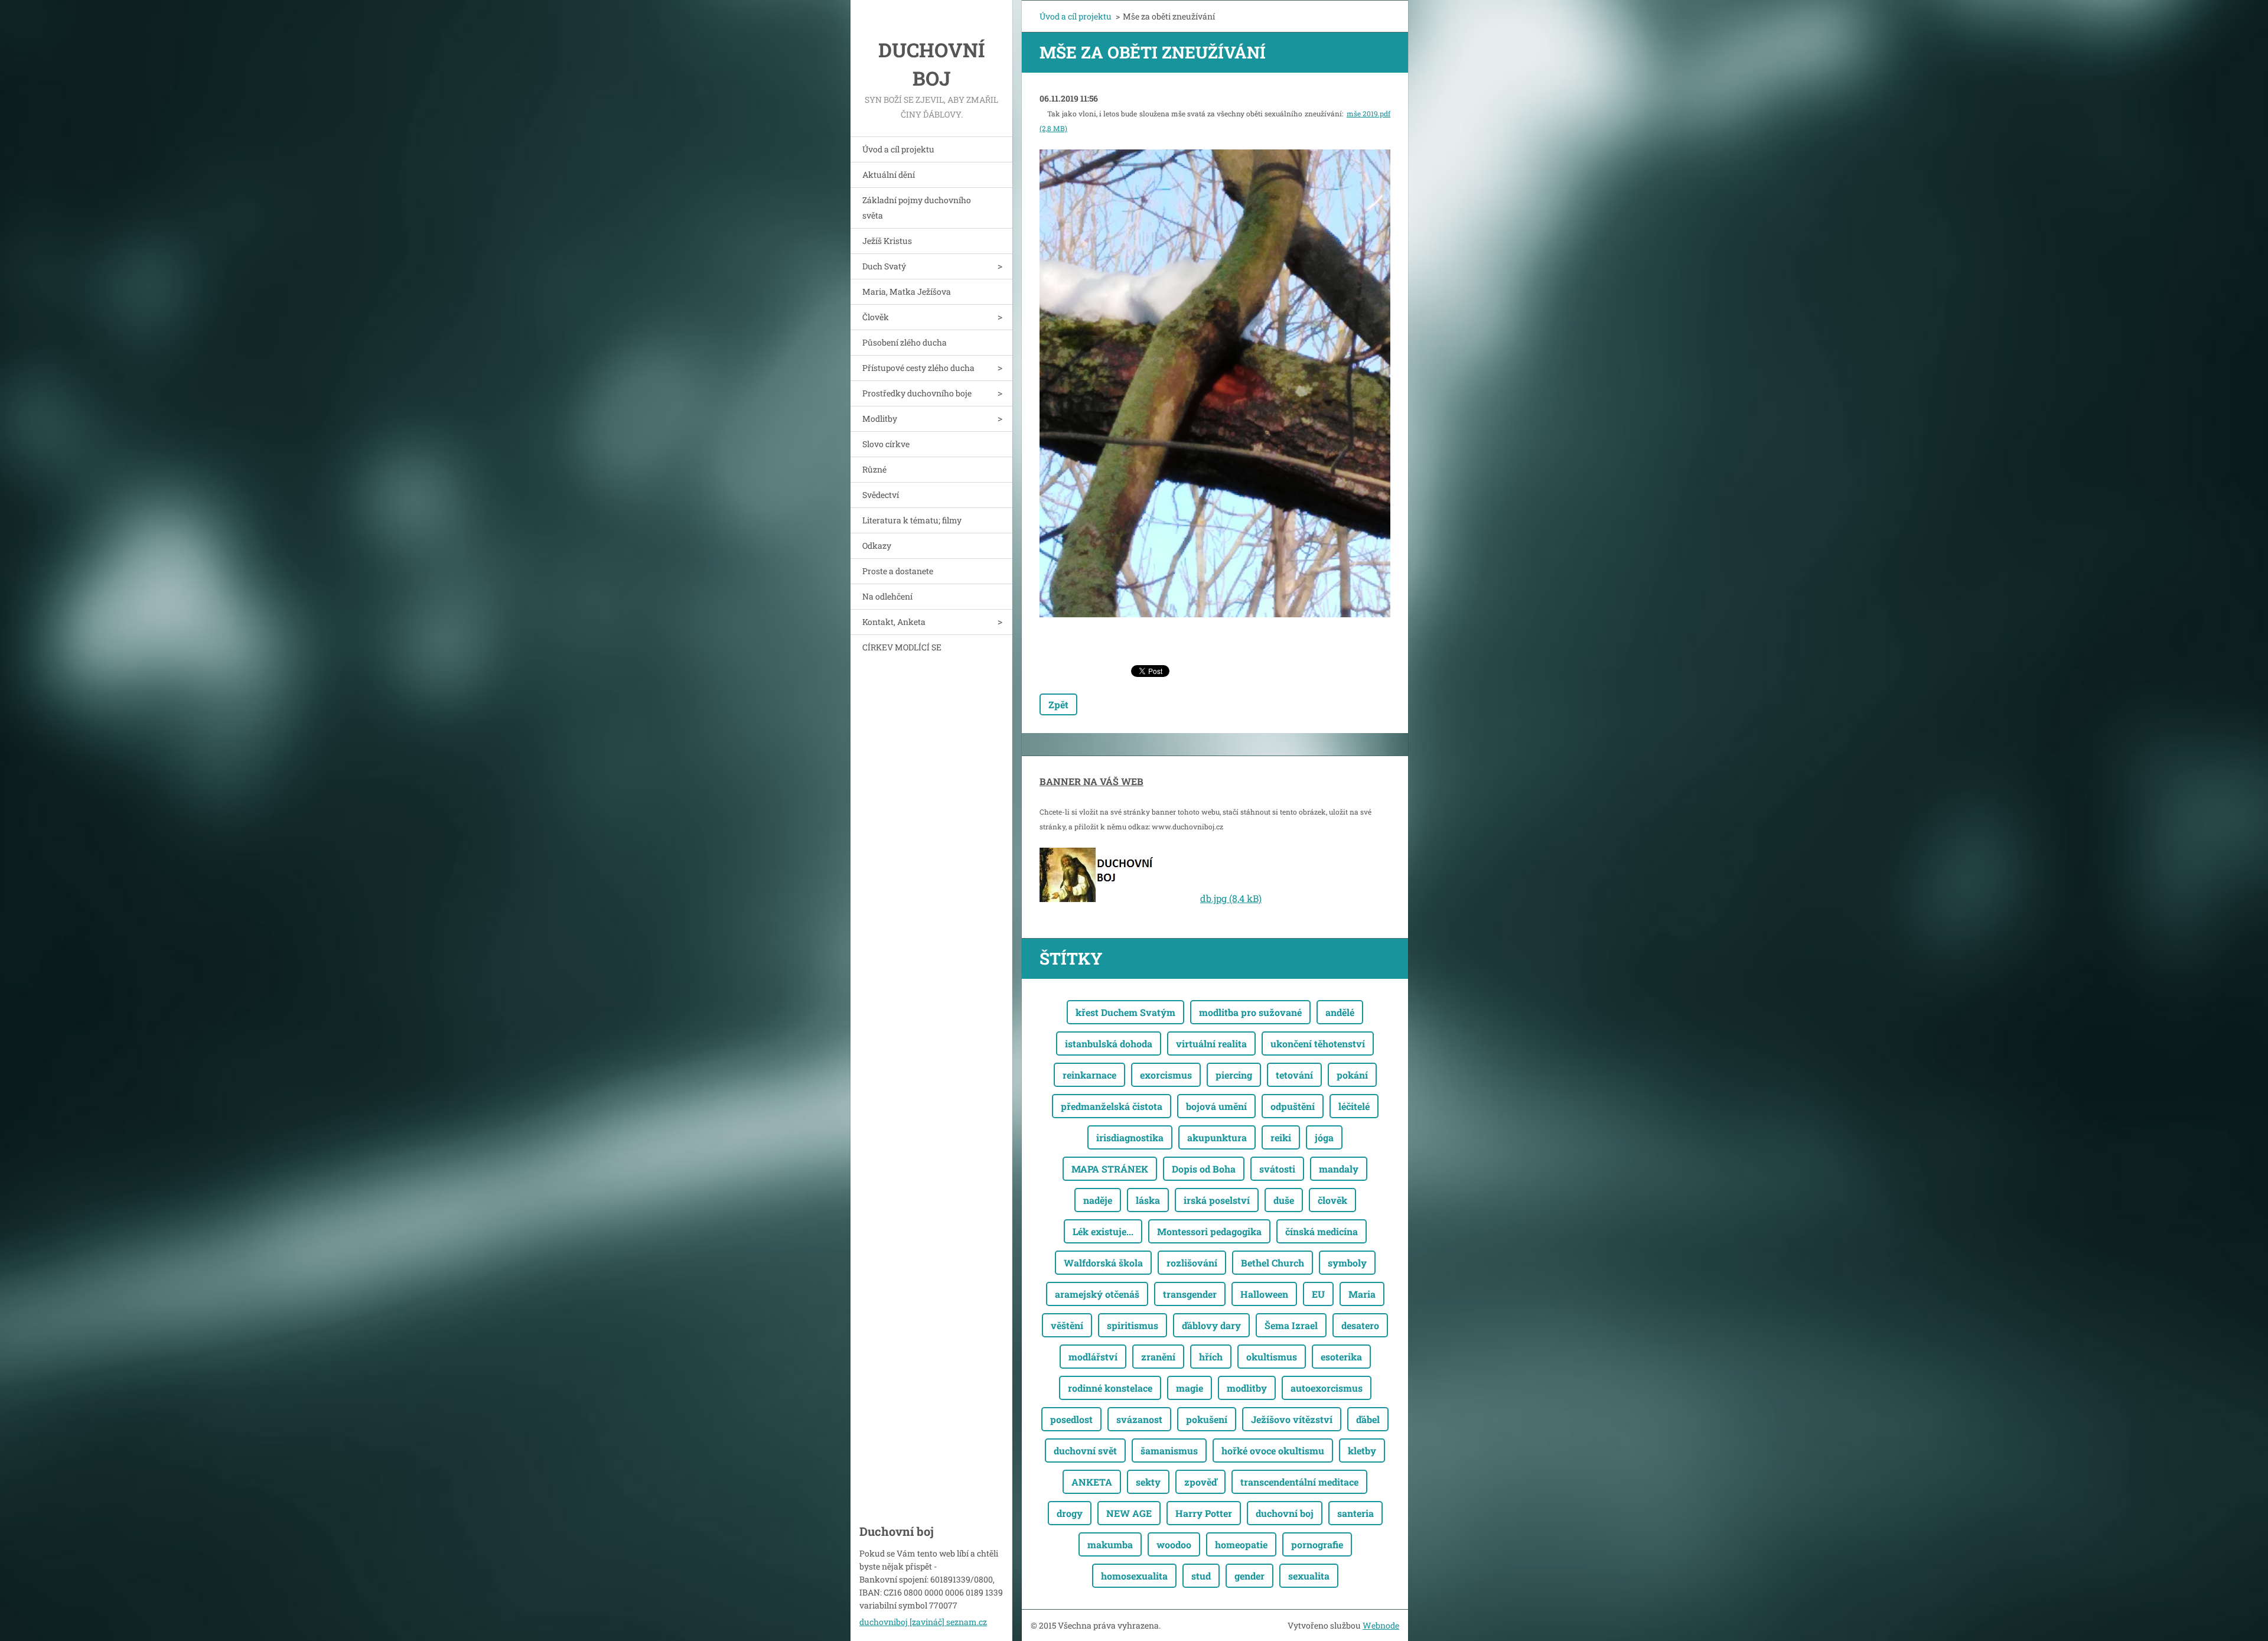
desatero (1360, 1325)
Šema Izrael (1291, 1325)
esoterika (1341, 1357)
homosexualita (1134, 1576)
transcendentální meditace (1299, 1482)
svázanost (1139, 1419)
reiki (1281, 1137)
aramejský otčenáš (1097, 1294)
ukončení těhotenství (1318, 1043)
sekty (1148, 1482)
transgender (1190, 1294)
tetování (1294, 1075)
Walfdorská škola (1103, 1263)
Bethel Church (1273, 1263)
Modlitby (880, 419)
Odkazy (877, 546)
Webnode (1381, 1625)
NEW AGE (1129, 1513)
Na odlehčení (887, 596)
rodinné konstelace (1110, 1388)
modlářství (1093, 1357)
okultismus (1272, 1357)
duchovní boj (1285, 1513)
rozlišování (1192, 1263)
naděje (1098, 1200)
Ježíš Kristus (887, 241)
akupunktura (1217, 1137)
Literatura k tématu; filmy (912, 520)
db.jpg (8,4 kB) (1231, 898)
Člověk (876, 317)
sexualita (1309, 1576)
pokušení (1207, 1419)
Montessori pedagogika (1209, 1231)
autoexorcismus (1327, 1388)
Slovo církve (886, 444)
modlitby (1247, 1388)
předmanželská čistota (1112, 1106)
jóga (1324, 1137)
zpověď (1200, 1482)
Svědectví (881, 495)
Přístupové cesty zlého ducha (918, 368)
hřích (1211, 1357)
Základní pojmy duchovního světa (917, 208)
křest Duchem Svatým (1125, 1012)
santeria (1355, 1513)
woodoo (1174, 1544)
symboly (1347, 1263)
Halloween (1264, 1294)
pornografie (1317, 1544)
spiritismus (1133, 1325)
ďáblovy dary (1211, 1325)
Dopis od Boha (1204, 1169)
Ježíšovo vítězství (1292, 1419)
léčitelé (1354, 1106)
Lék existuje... (1103, 1231)
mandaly (1339, 1169)
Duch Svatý (884, 266)
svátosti (1277, 1169)
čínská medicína (1322, 1231)
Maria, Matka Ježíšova (907, 292)
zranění (1158, 1357)
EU (1318, 1294)
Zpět (1058, 704)
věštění (1067, 1325)
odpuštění (1293, 1106)
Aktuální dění (889, 175)
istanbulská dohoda (1109, 1043)
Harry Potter (1204, 1513)
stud (1201, 1576)
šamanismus (1169, 1450)
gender (1249, 1576)
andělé (1340, 1012)
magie (1190, 1388)
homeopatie (1241, 1544)
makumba (1110, 1544)
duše (1284, 1200)
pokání (1352, 1075)
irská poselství (1217, 1200)
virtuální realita (1211, 1043)
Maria (1362, 1294)
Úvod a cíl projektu (898, 149)
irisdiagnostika (1130, 1137)
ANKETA (1092, 1482)
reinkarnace (1089, 1075)
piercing (1234, 1075)
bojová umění (1216, 1106)
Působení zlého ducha (905, 342)
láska (1148, 1200)
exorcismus (1166, 1075)
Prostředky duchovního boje (917, 393)
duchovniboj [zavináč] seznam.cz (923, 1622)
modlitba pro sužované (1250, 1012)
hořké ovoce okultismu (1273, 1450)
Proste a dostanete (898, 571)
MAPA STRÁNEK (1110, 1169)
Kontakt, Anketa (894, 622)
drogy (1070, 1513)
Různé (874, 469)
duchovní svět (1085, 1450)
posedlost (1071, 1419)
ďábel (1368, 1419)
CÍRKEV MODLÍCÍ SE (902, 647)
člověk (1332, 1200)
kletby (1362, 1450)
